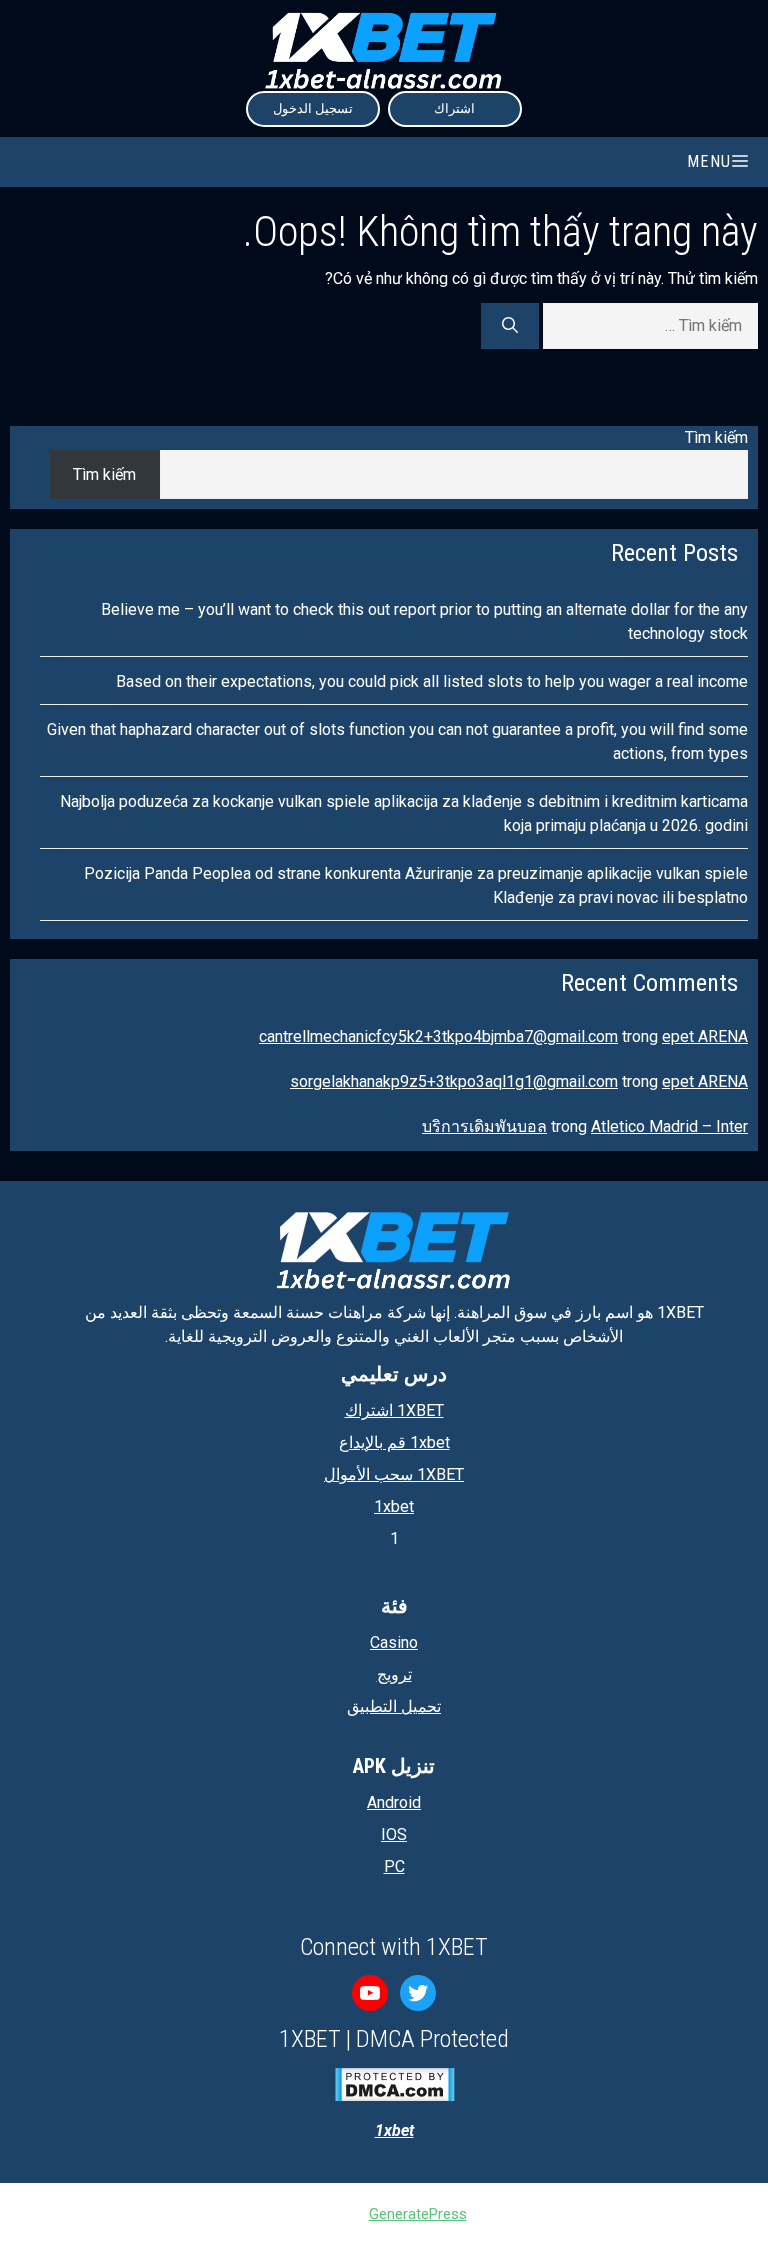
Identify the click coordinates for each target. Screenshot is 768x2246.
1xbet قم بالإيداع (394, 1442)
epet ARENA (705, 1036)
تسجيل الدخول (313, 108)
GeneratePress (418, 2214)
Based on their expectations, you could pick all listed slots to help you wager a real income (432, 681)
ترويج (394, 1674)
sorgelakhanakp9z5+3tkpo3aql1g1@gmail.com (454, 1081)
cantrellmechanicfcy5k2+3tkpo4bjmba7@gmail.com (438, 1036)
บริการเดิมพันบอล (484, 1126)
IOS (394, 1834)
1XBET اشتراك (394, 1410)
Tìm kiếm (716, 437)
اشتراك (454, 108)
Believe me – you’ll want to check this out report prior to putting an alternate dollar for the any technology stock (424, 621)
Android (394, 1802)
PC (394, 1866)
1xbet (394, 1506)
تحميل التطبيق (394, 1706)
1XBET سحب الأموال (394, 1474)
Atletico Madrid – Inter (669, 1126)
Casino (394, 1642)
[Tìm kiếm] (510, 326)
